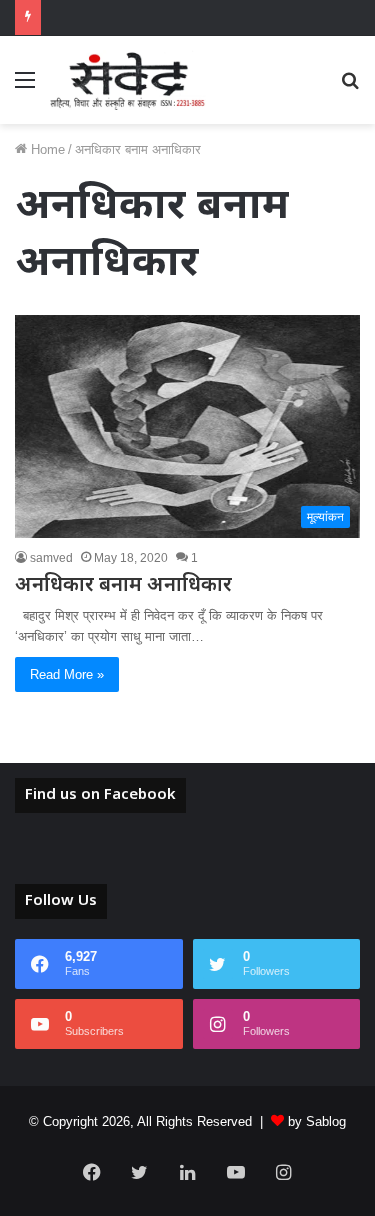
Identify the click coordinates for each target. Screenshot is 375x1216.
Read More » (67, 674)
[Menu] (25, 87)
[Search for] (350, 87)
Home (46, 149)
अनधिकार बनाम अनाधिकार (123, 586)
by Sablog (317, 1121)
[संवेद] (128, 80)
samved (51, 558)
